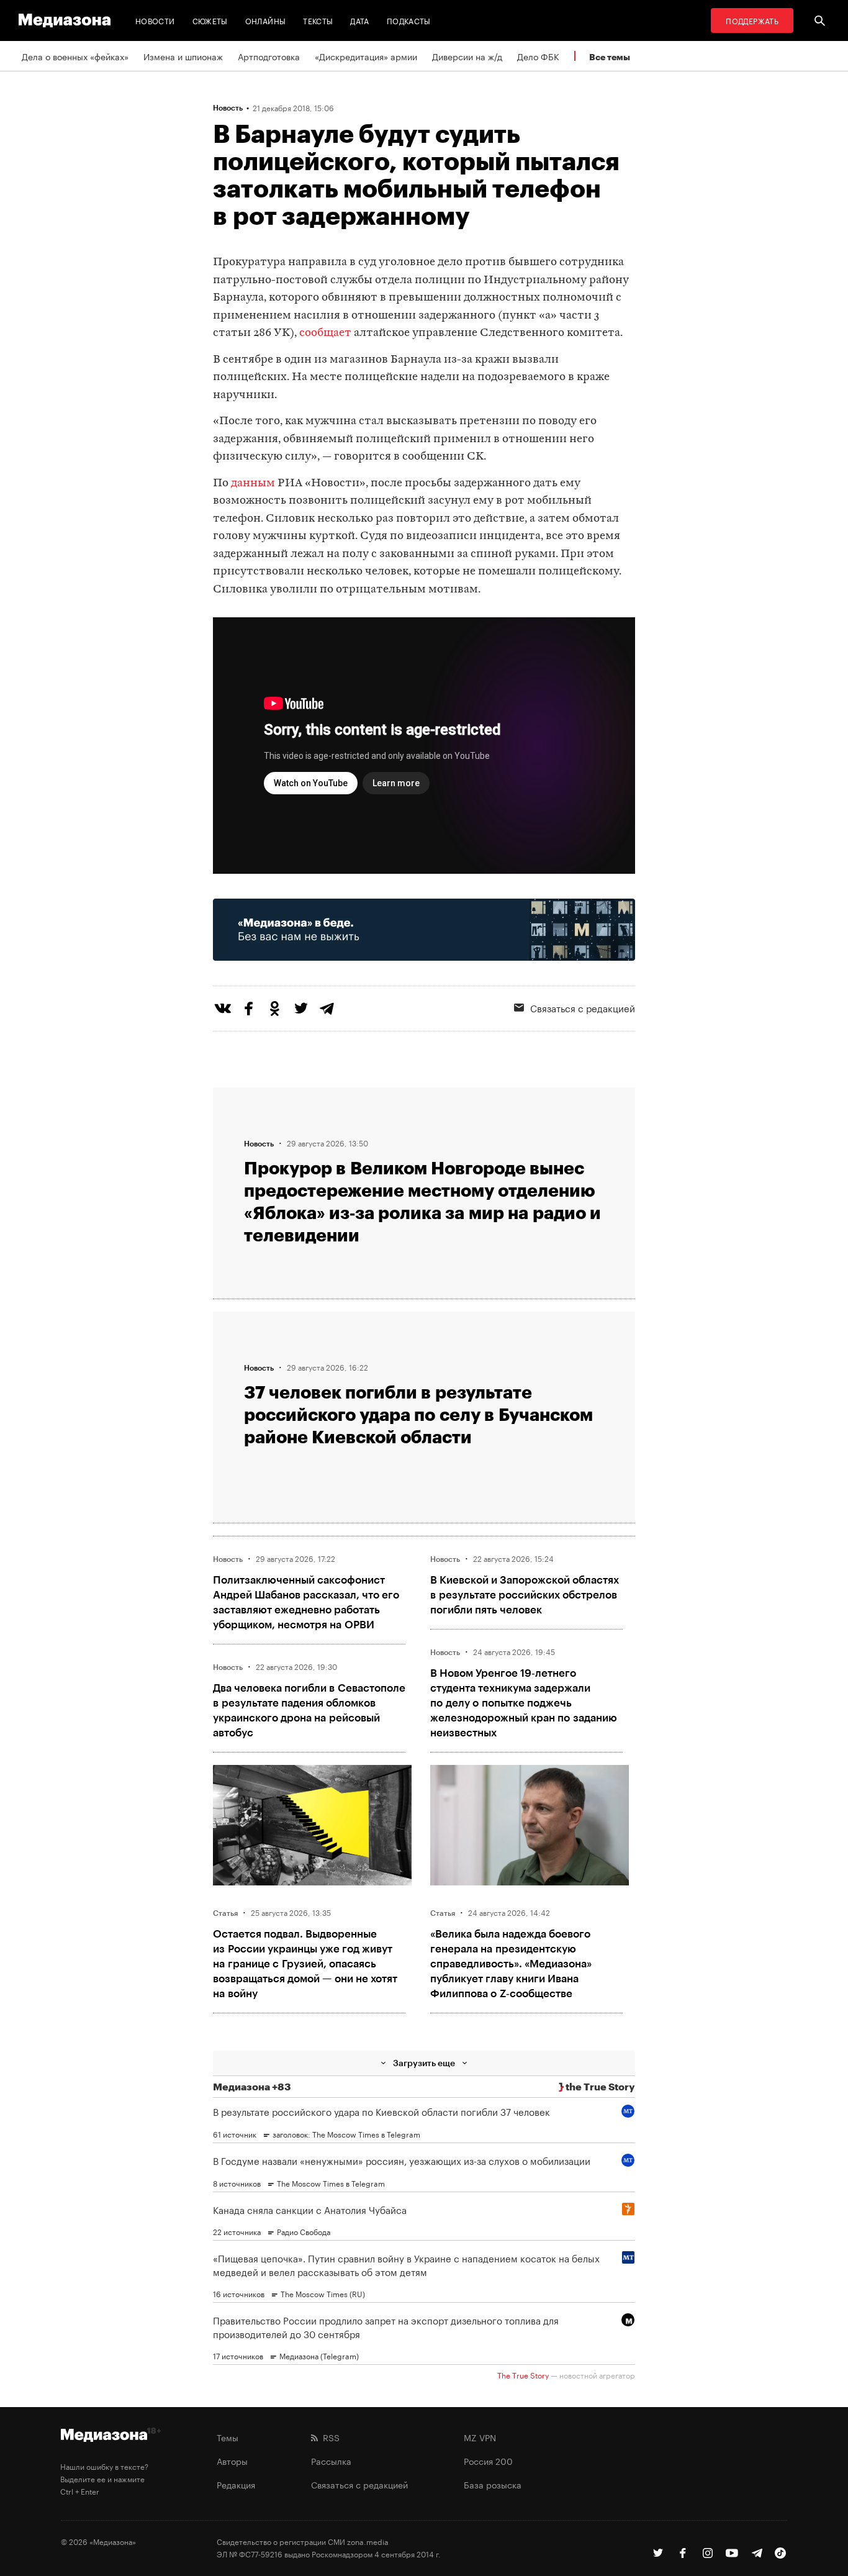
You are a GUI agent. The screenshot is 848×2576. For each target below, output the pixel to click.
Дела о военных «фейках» (75, 56)
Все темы (610, 57)
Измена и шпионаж (183, 56)
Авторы (232, 2460)
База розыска (493, 2484)
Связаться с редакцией (583, 1007)
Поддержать (752, 20)
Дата (359, 20)
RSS (329, 2437)
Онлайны (266, 20)
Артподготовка (269, 56)
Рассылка (331, 2460)
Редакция (236, 2484)
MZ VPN (480, 2437)
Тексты (318, 20)
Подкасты (409, 20)
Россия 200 (488, 2460)
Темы (228, 2437)
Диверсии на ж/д (467, 56)
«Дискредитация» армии (366, 56)
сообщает (325, 333)
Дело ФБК (538, 56)
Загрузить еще (424, 2063)
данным (253, 483)
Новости (155, 20)
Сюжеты (210, 20)
